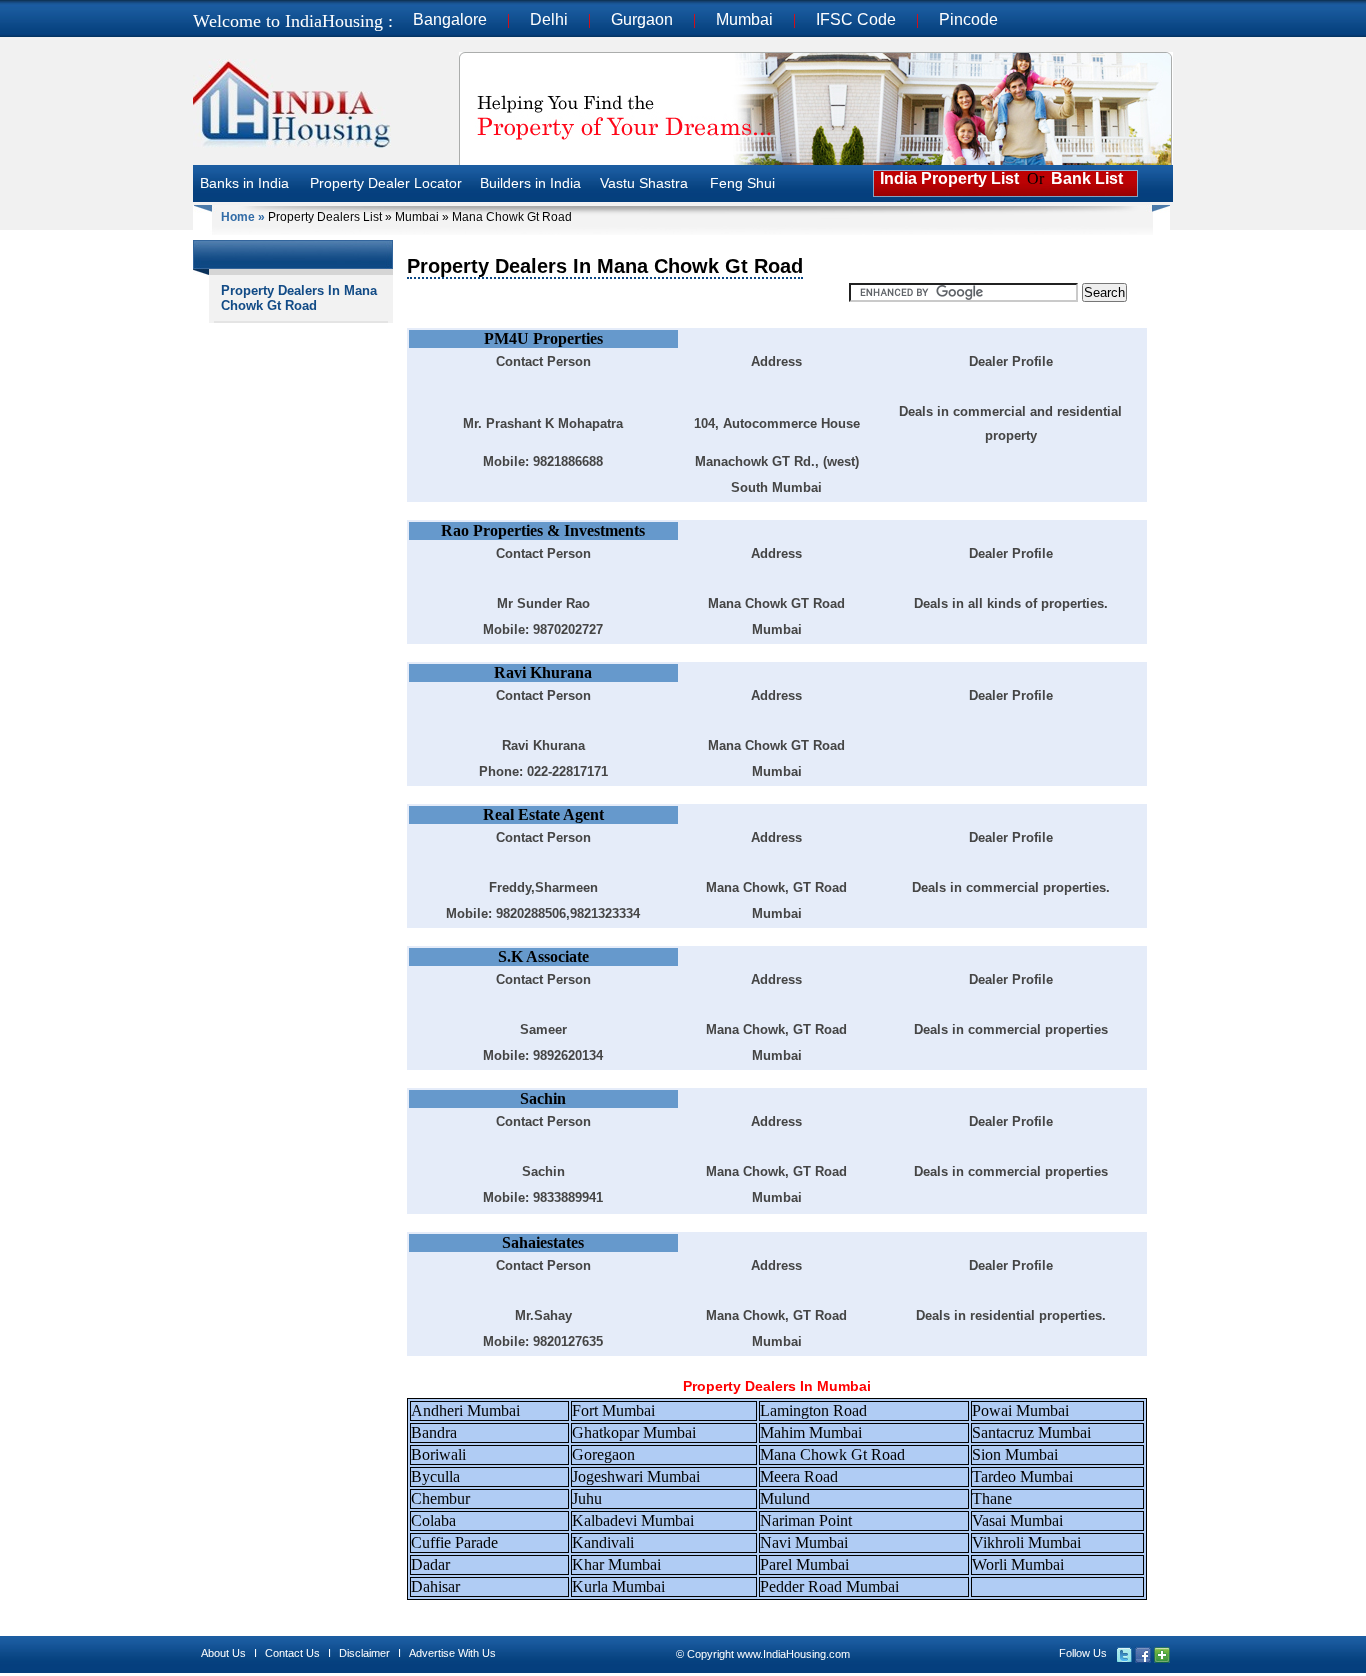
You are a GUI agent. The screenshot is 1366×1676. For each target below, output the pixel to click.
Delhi (549, 19)
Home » (243, 217)
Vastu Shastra (644, 183)
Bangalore (450, 19)
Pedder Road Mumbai (829, 1586)
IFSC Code (856, 19)
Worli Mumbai (1018, 1564)
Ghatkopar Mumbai (634, 1432)
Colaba (433, 1520)
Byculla (435, 1476)
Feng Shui (742, 183)
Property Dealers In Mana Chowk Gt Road (299, 298)
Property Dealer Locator (386, 183)
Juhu (587, 1498)
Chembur (440, 1498)
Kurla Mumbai (618, 1586)
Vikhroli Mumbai (1026, 1542)
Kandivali (603, 1542)
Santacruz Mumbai (1031, 1432)
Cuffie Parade (454, 1542)
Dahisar (435, 1586)
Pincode (968, 19)
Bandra (434, 1432)
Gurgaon (642, 19)
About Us (223, 1653)
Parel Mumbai (804, 1564)
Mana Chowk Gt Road (832, 1454)
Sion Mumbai (1015, 1454)
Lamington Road (813, 1410)
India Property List (947, 178)
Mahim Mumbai (811, 1432)
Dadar (430, 1564)
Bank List (1087, 178)
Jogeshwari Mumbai (636, 1476)
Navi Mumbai (804, 1542)
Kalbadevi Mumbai (633, 1520)
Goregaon (603, 1454)
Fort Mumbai (613, 1410)
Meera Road (799, 1476)
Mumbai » (422, 217)
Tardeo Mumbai (1022, 1476)
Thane (992, 1498)
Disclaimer (364, 1653)
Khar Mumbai (616, 1564)
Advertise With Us (452, 1653)
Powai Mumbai (1020, 1410)
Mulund (785, 1498)
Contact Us (292, 1653)
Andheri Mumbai (465, 1410)
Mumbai (744, 19)
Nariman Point (806, 1520)
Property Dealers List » (330, 217)
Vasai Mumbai (1017, 1520)
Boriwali (438, 1454)
